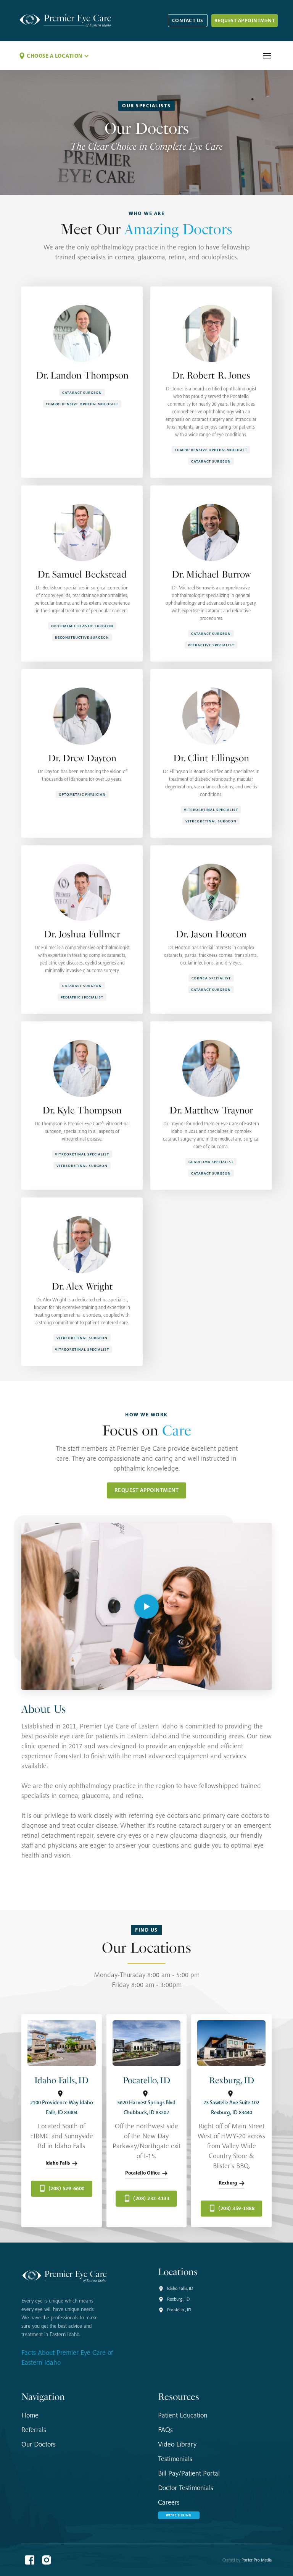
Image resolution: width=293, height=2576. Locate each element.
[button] (54, 56)
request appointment (147, 1490)
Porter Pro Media (257, 2560)
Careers (169, 2502)
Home (30, 2415)
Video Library (177, 2444)
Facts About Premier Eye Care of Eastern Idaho (67, 2357)
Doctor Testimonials (186, 2488)
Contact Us (188, 20)
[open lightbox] (146, 1606)
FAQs (165, 2430)
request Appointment (245, 20)
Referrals (34, 2430)
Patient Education (183, 2415)
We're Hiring (179, 2515)
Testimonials (175, 2459)
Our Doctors (39, 2444)
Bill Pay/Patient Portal (189, 2473)
